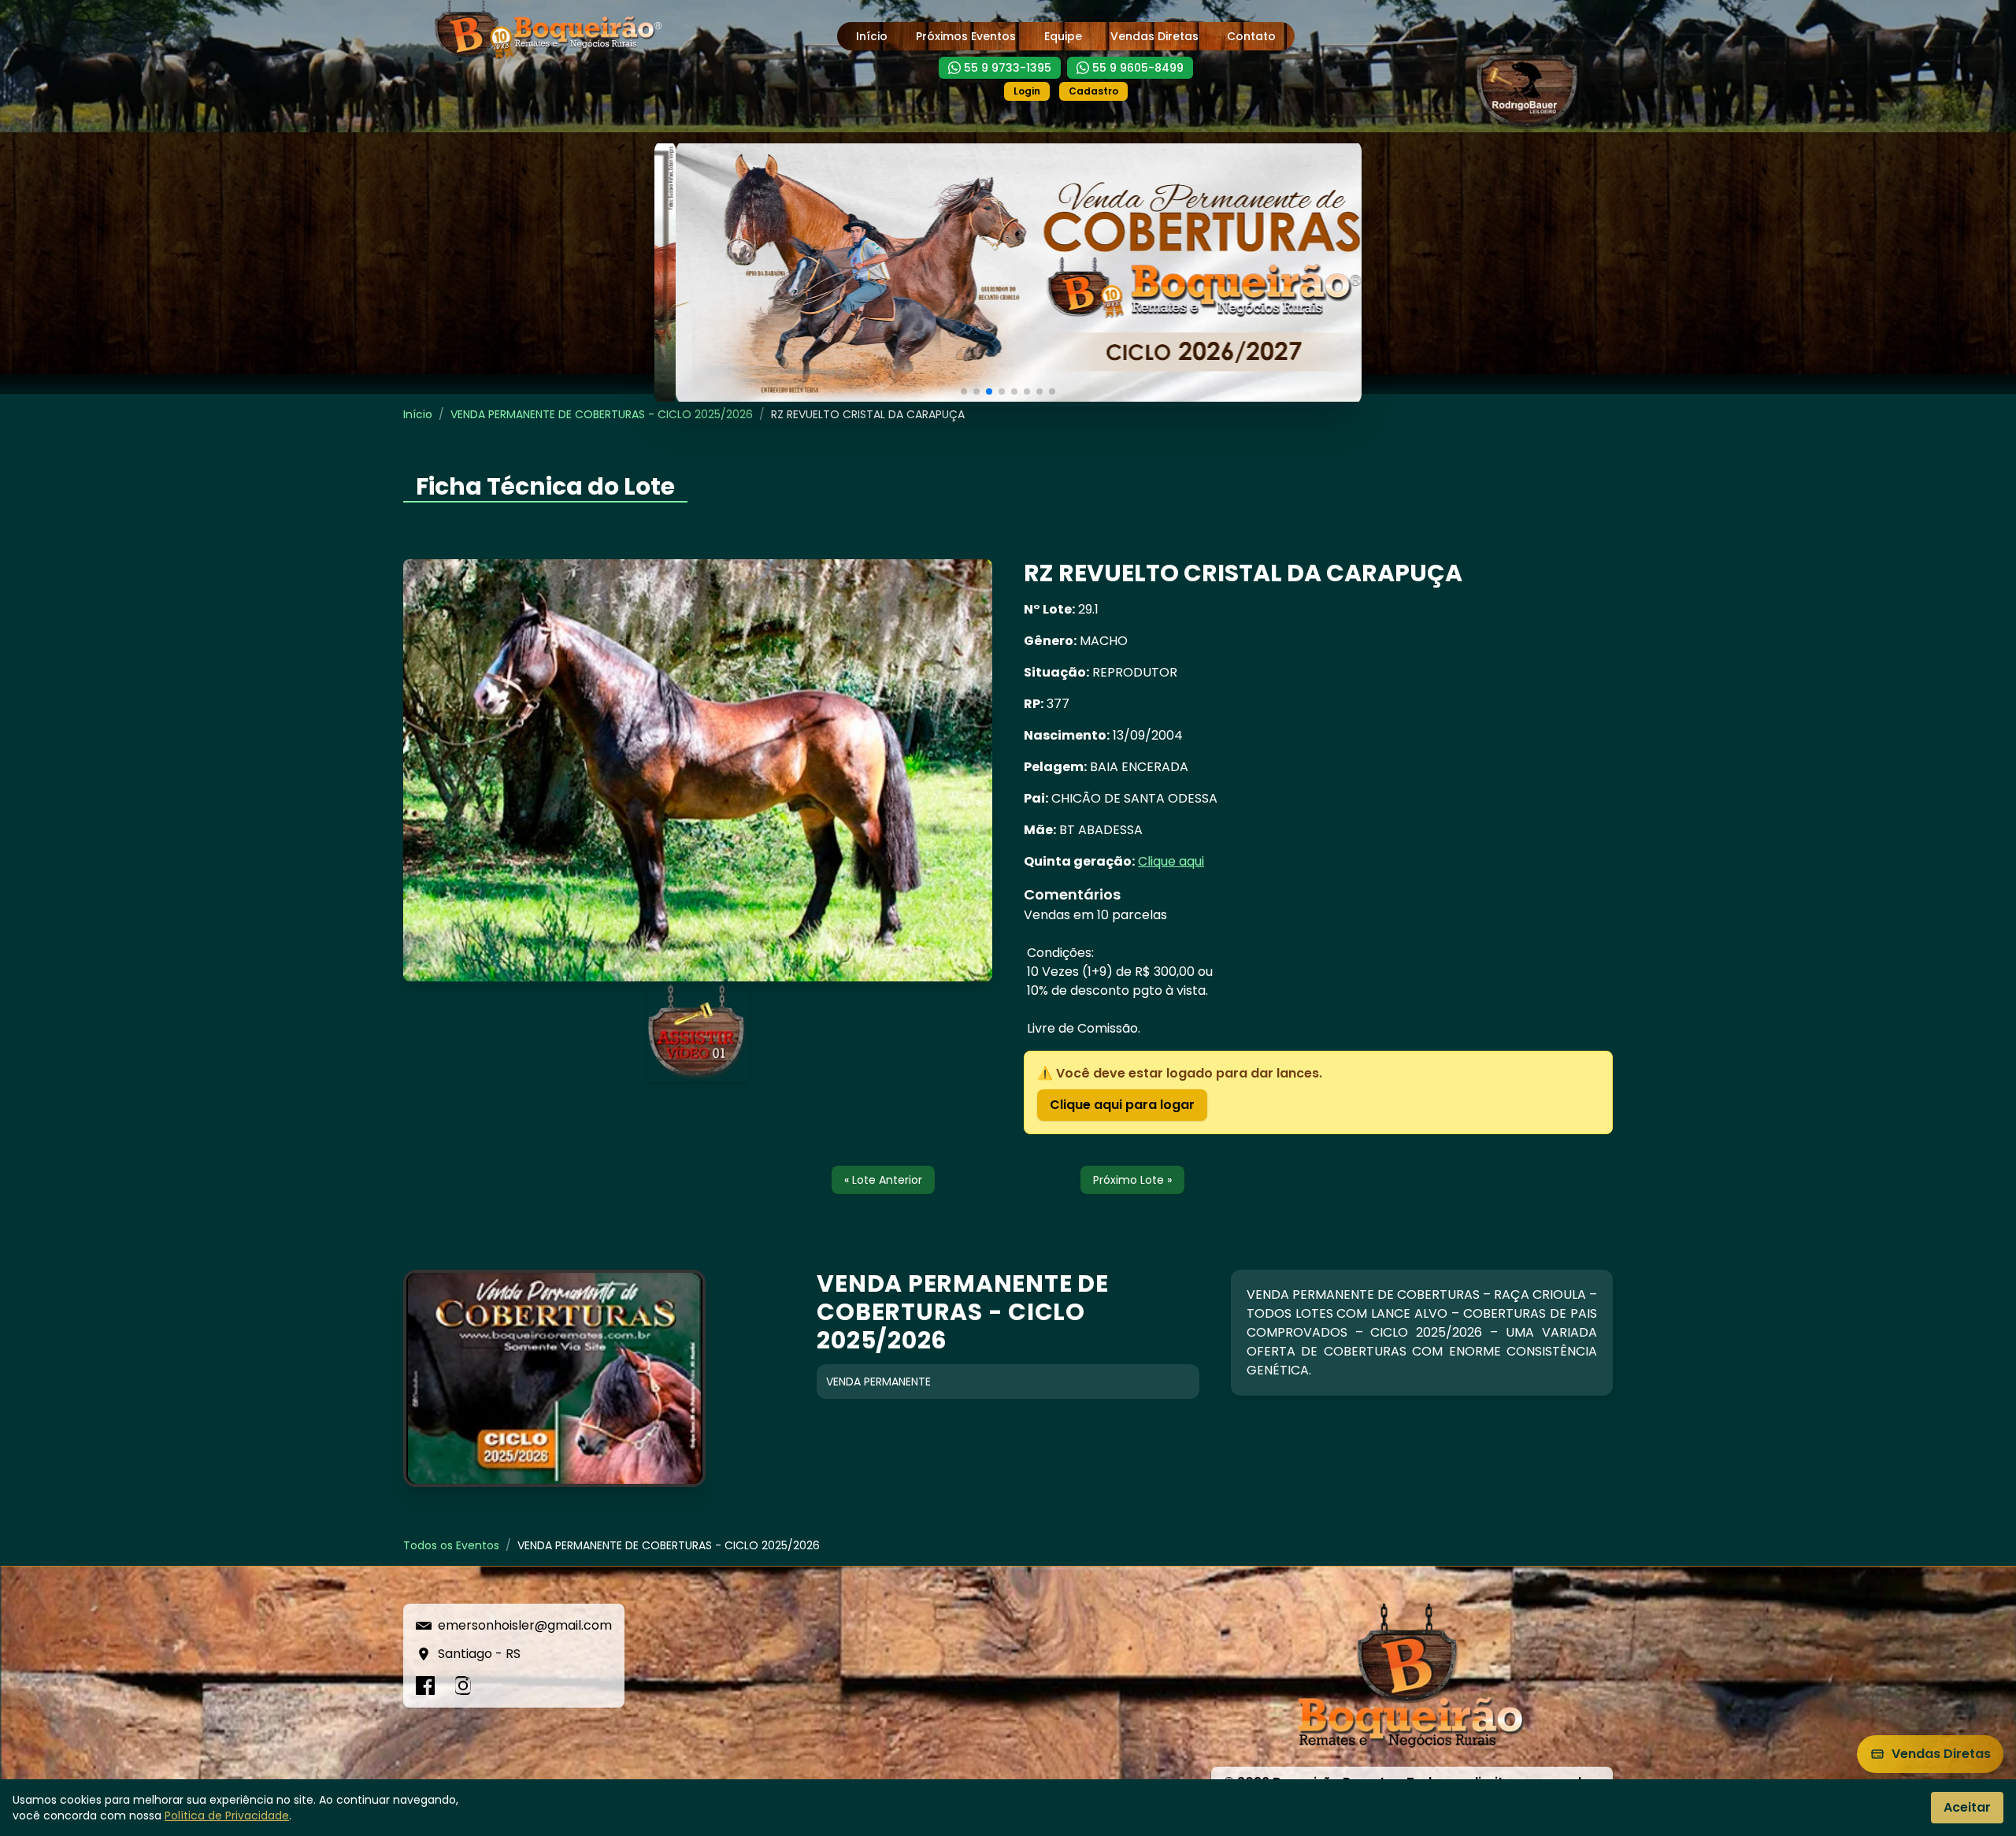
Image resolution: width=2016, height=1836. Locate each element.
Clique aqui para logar (1122, 1105)
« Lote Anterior (883, 1180)
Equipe (1063, 36)
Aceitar (1967, 1807)
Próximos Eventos (966, 36)
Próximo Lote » (1132, 1180)
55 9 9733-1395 (1008, 68)
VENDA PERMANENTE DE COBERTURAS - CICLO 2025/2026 (602, 414)
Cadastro (1093, 91)
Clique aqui (1171, 861)
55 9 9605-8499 (1138, 68)
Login (1027, 91)
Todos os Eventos (451, 1545)
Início (872, 36)
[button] (964, 391)
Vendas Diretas (1154, 36)
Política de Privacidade (227, 1816)
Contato (1251, 36)
